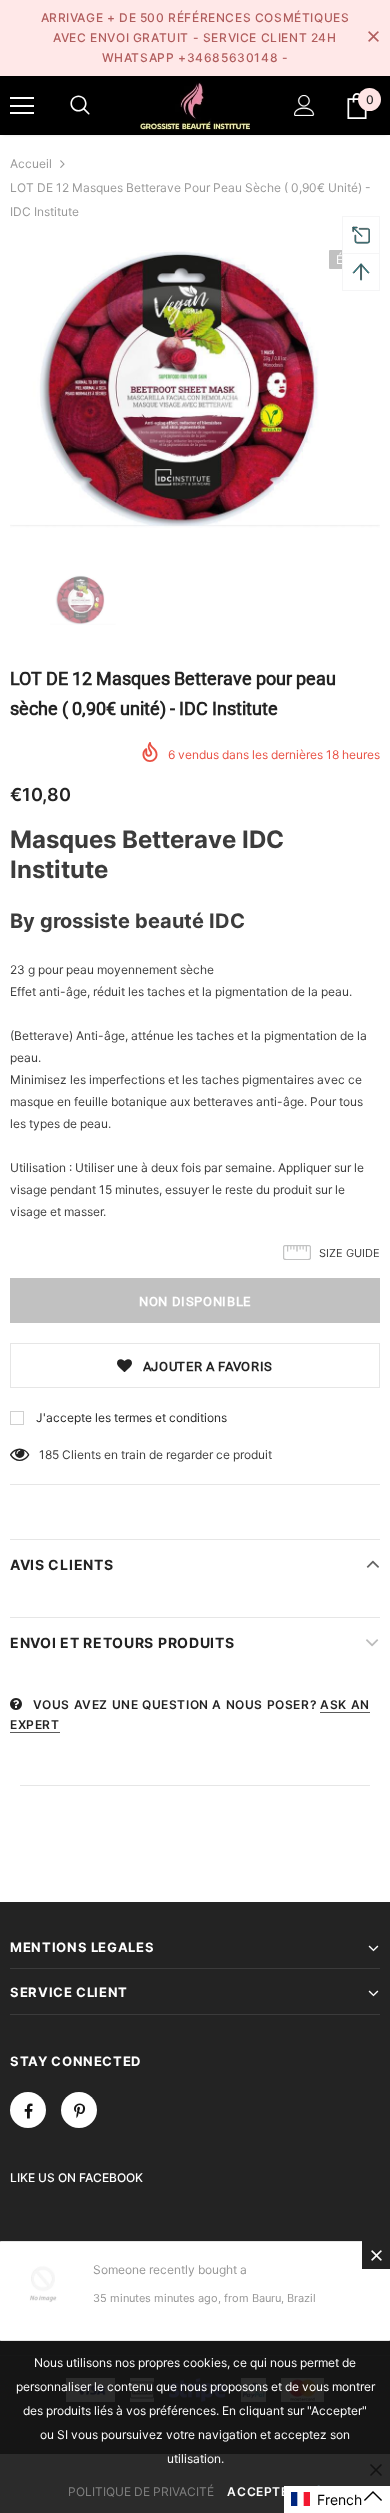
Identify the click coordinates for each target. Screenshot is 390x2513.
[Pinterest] (79, 2110)
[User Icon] (304, 105)
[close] (373, 38)
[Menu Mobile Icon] (22, 106)
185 (49, 1454)
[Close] (376, 2255)
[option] (195, 389)
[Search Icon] (80, 106)
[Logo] (195, 104)
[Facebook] (28, 2110)
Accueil (31, 163)
